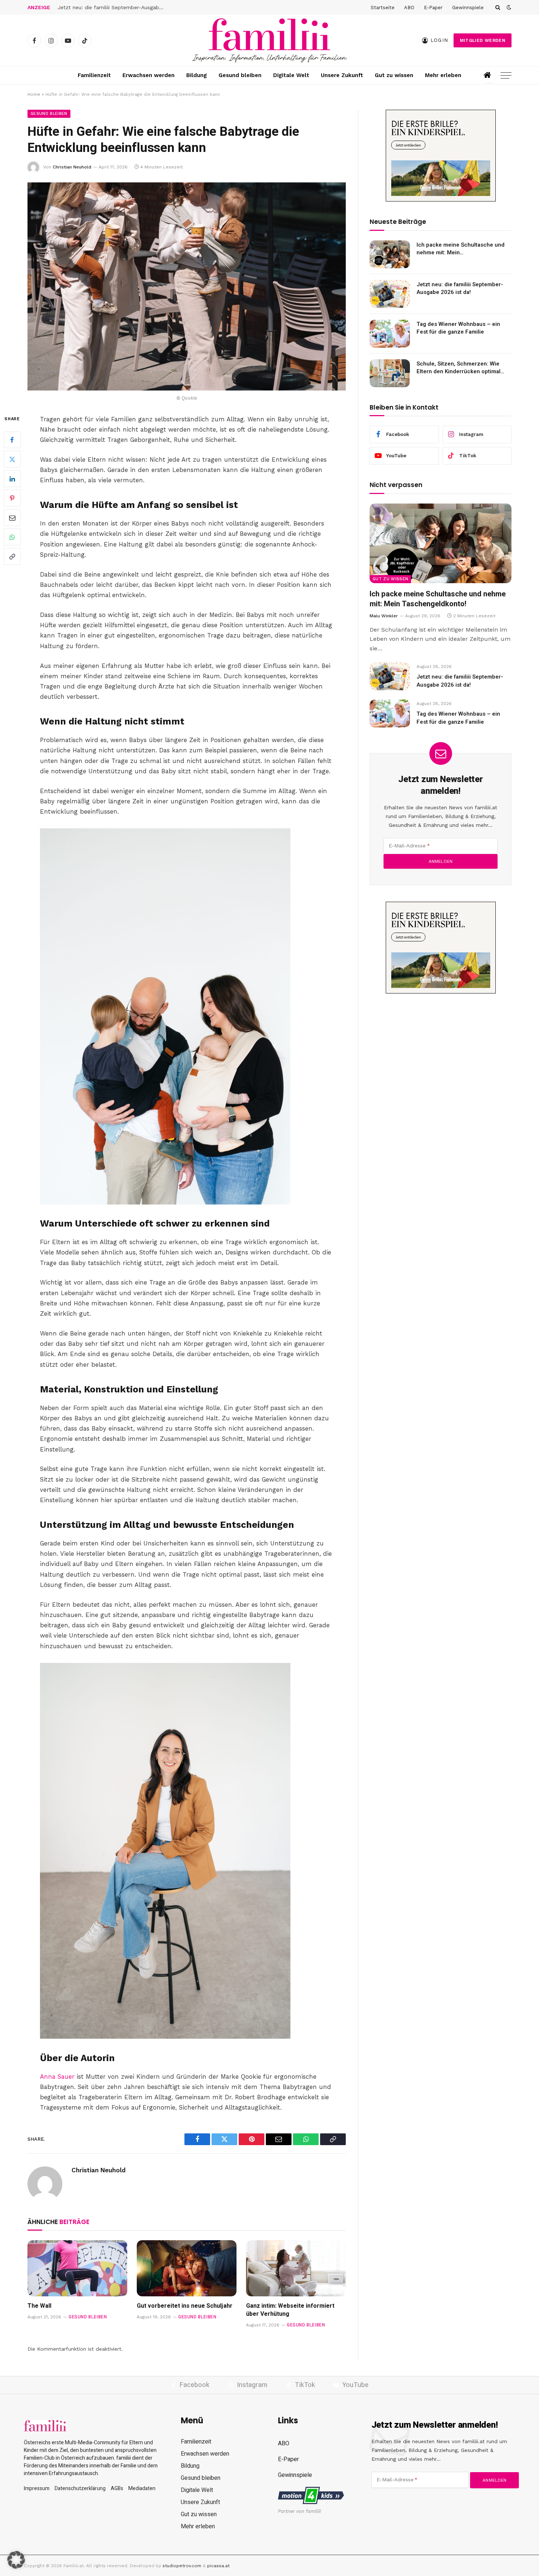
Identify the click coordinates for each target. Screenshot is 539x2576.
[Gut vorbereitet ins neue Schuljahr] (187, 2268)
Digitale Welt (291, 75)
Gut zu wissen (394, 75)
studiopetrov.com (182, 2566)
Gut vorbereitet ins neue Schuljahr (185, 2306)
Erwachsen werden (148, 75)
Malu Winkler (384, 616)
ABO (409, 8)
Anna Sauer (57, 2077)
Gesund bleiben (240, 75)
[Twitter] (12, 459)
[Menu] (506, 75)
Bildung (197, 75)
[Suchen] (498, 7)
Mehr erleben (443, 75)
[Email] (12, 517)
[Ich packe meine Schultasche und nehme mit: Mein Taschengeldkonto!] (390, 254)
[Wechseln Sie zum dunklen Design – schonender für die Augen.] (508, 7)
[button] (16, 2560)
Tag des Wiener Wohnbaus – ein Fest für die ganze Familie (458, 328)
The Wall (39, 2306)
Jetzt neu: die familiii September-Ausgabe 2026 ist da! (113, 7)
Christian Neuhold (72, 167)
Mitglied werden (483, 40)
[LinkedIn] (12, 479)
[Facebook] (12, 440)
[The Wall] (77, 2268)
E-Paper (433, 8)
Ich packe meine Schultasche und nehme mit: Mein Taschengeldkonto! (461, 249)
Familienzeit (94, 75)
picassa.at (218, 2566)
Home (34, 94)
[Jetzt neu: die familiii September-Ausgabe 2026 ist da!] (390, 294)
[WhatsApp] (12, 537)
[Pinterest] (12, 498)
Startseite (383, 8)
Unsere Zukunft (342, 75)
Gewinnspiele (468, 8)
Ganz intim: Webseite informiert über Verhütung (290, 2310)
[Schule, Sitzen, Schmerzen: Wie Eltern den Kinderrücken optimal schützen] (390, 373)
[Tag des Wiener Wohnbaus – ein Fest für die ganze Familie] (390, 334)
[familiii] (269, 40)
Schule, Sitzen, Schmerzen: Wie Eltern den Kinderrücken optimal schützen (459, 368)
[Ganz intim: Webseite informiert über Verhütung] (296, 2268)
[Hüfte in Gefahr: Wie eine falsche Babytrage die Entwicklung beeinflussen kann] (187, 286)
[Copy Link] (12, 556)
